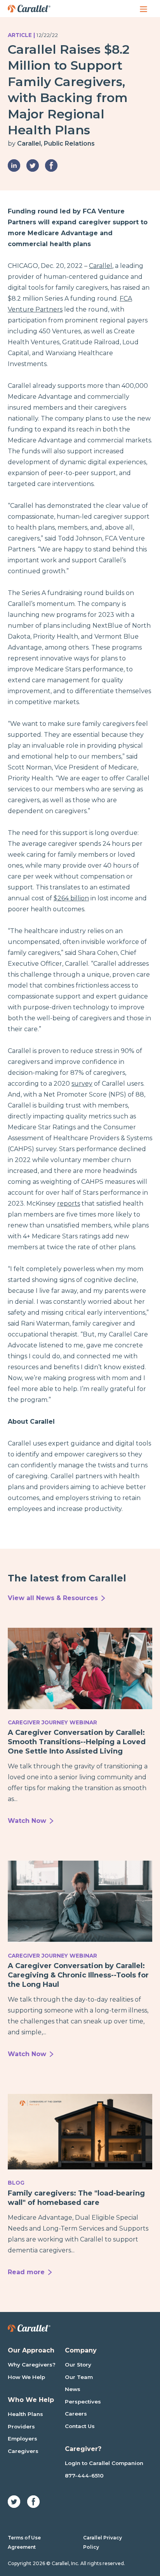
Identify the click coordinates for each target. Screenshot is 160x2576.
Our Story (78, 2365)
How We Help (26, 2377)
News (73, 2389)
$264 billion (71, 898)
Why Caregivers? (32, 2365)
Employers (23, 2439)
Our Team (79, 2377)
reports (69, 1203)
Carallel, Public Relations (56, 144)
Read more (26, 2272)
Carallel (101, 266)
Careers (76, 2414)
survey (82, 1084)
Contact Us (80, 2426)
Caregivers (23, 2451)
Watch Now (27, 1821)
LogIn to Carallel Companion (104, 2463)
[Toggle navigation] (144, 9)
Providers (21, 2426)
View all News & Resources (53, 1598)
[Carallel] (29, 9)
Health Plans (25, 2414)
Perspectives (83, 2402)
